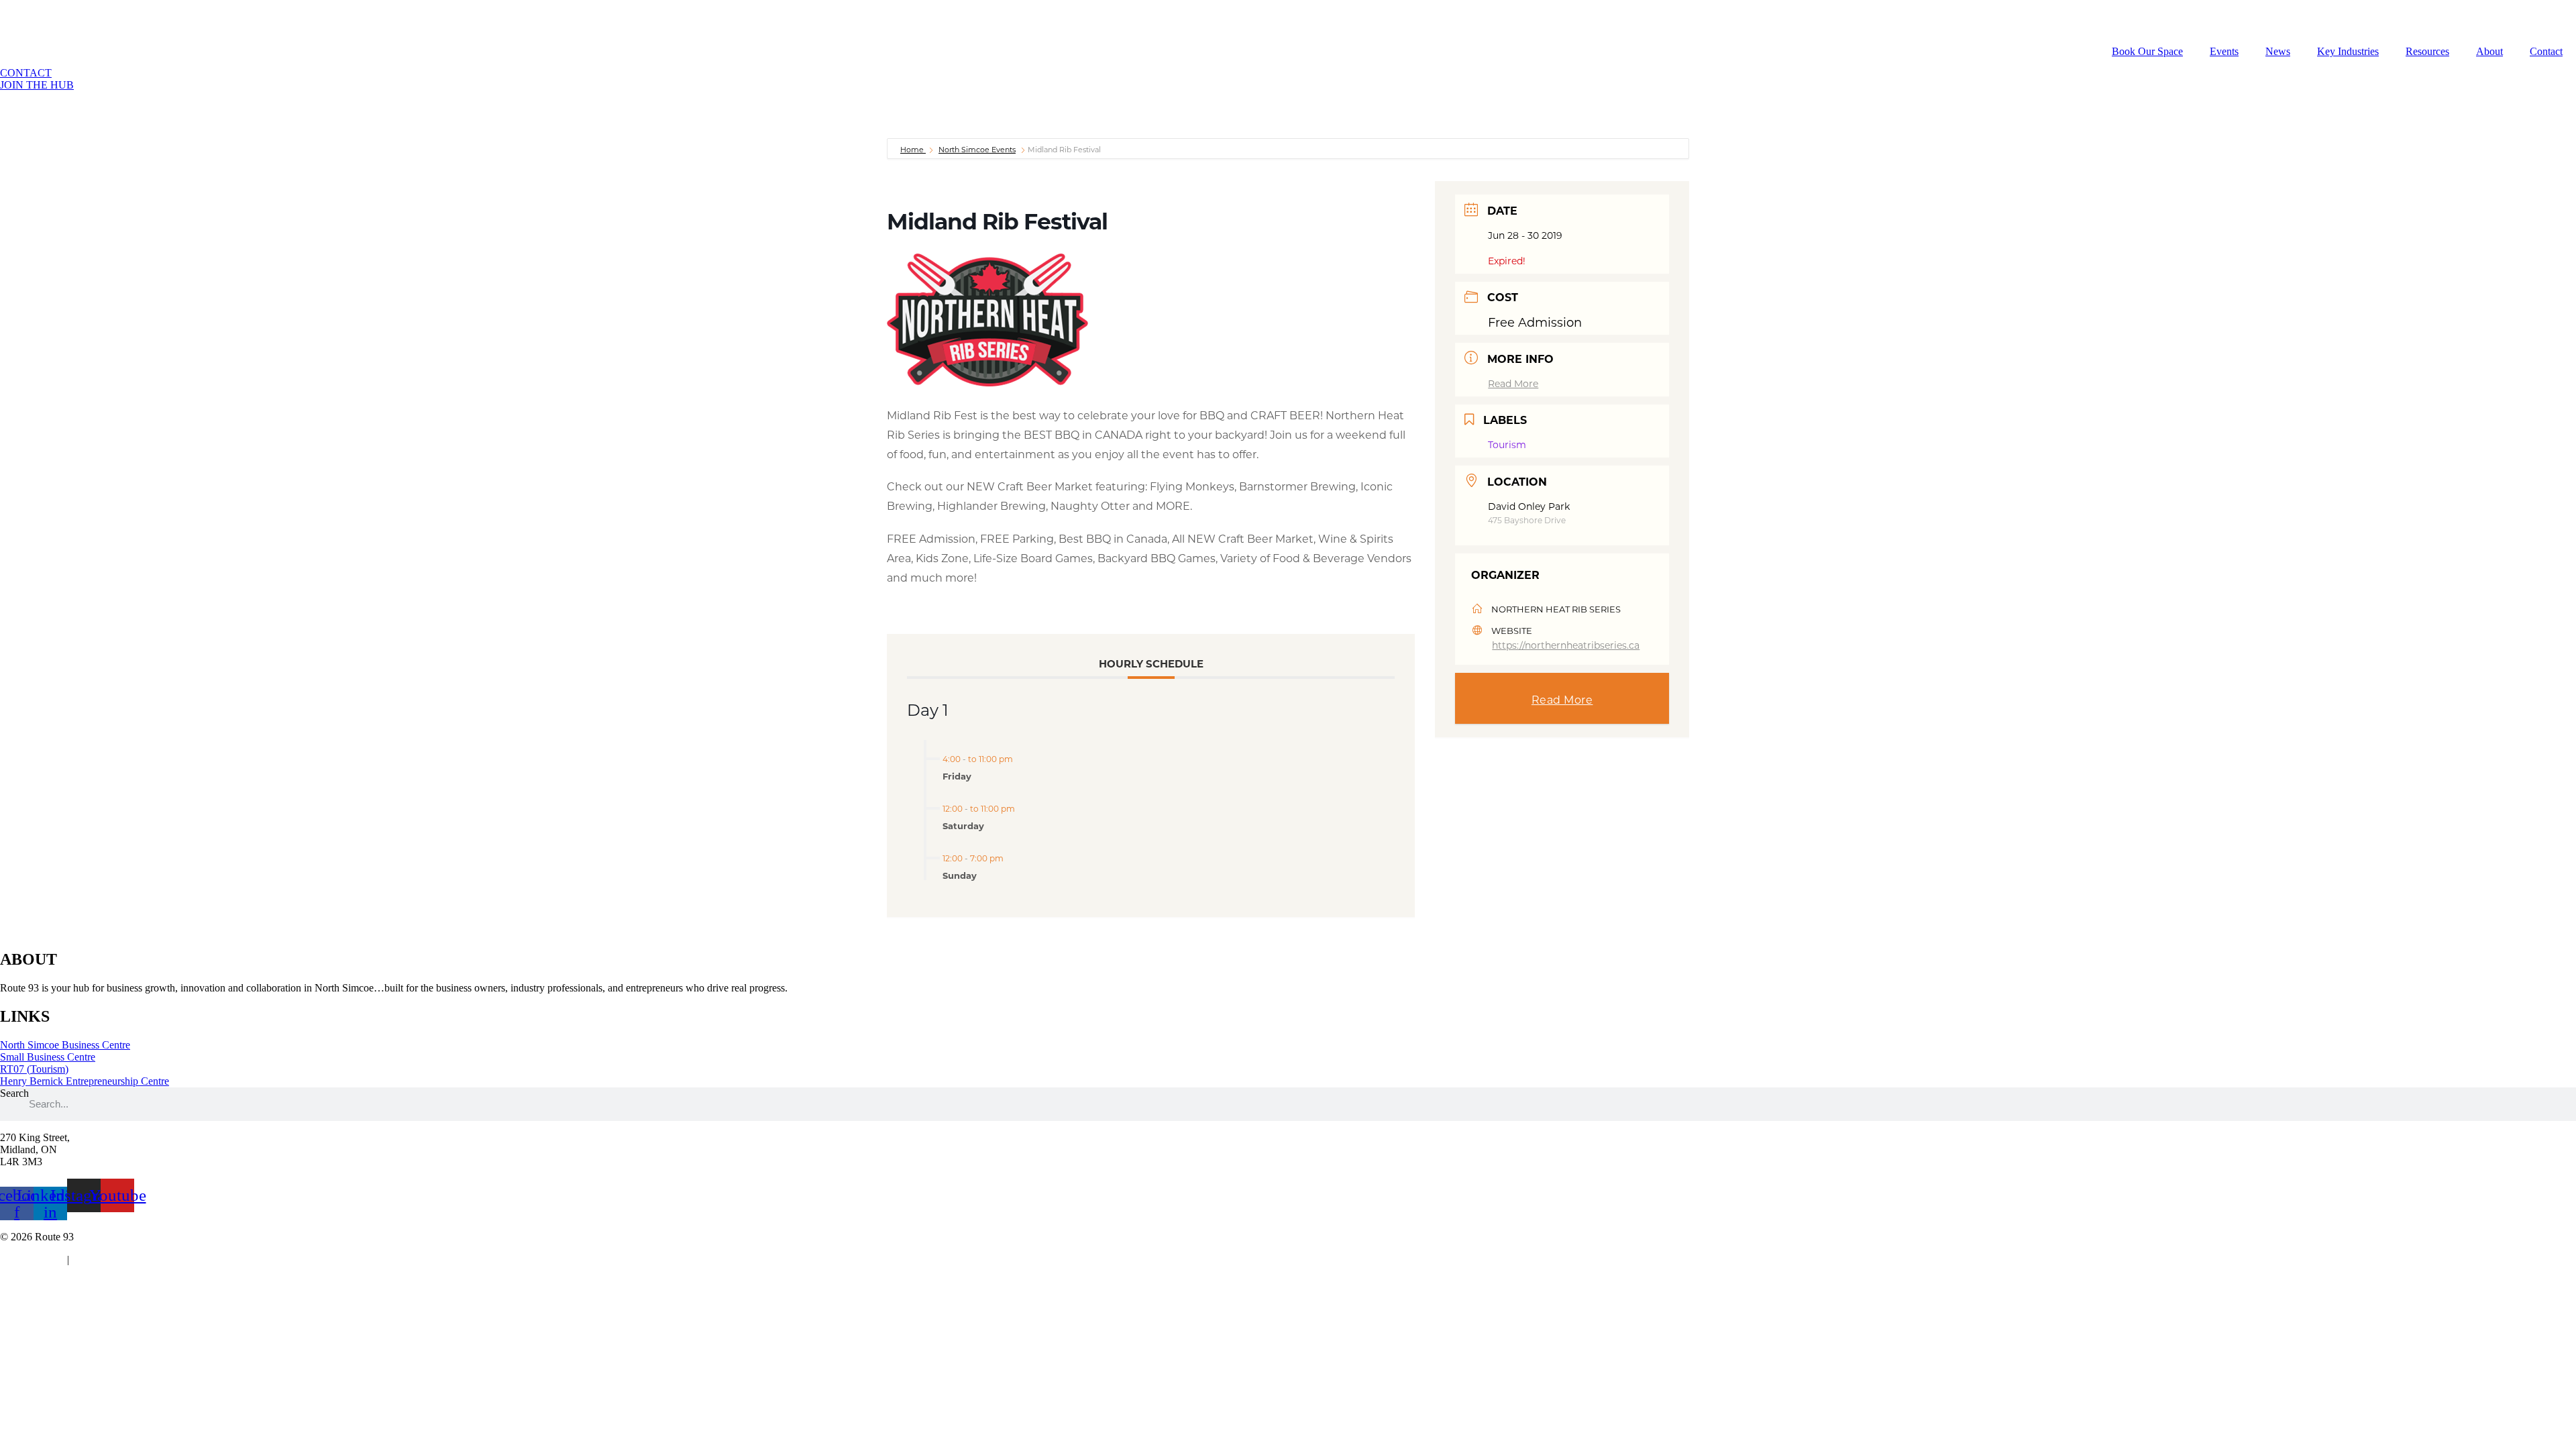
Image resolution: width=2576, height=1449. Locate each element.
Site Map (94, 1259)
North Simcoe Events (977, 150)
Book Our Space (2147, 51)
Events (2224, 51)
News (2278, 51)
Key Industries (2348, 51)
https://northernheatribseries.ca (1566, 645)
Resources (2427, 51)
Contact (2546, 51)
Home (913, 150)
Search (14, 1093)
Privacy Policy (31, 1259)
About (2489, 51)
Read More (1513, 383)
